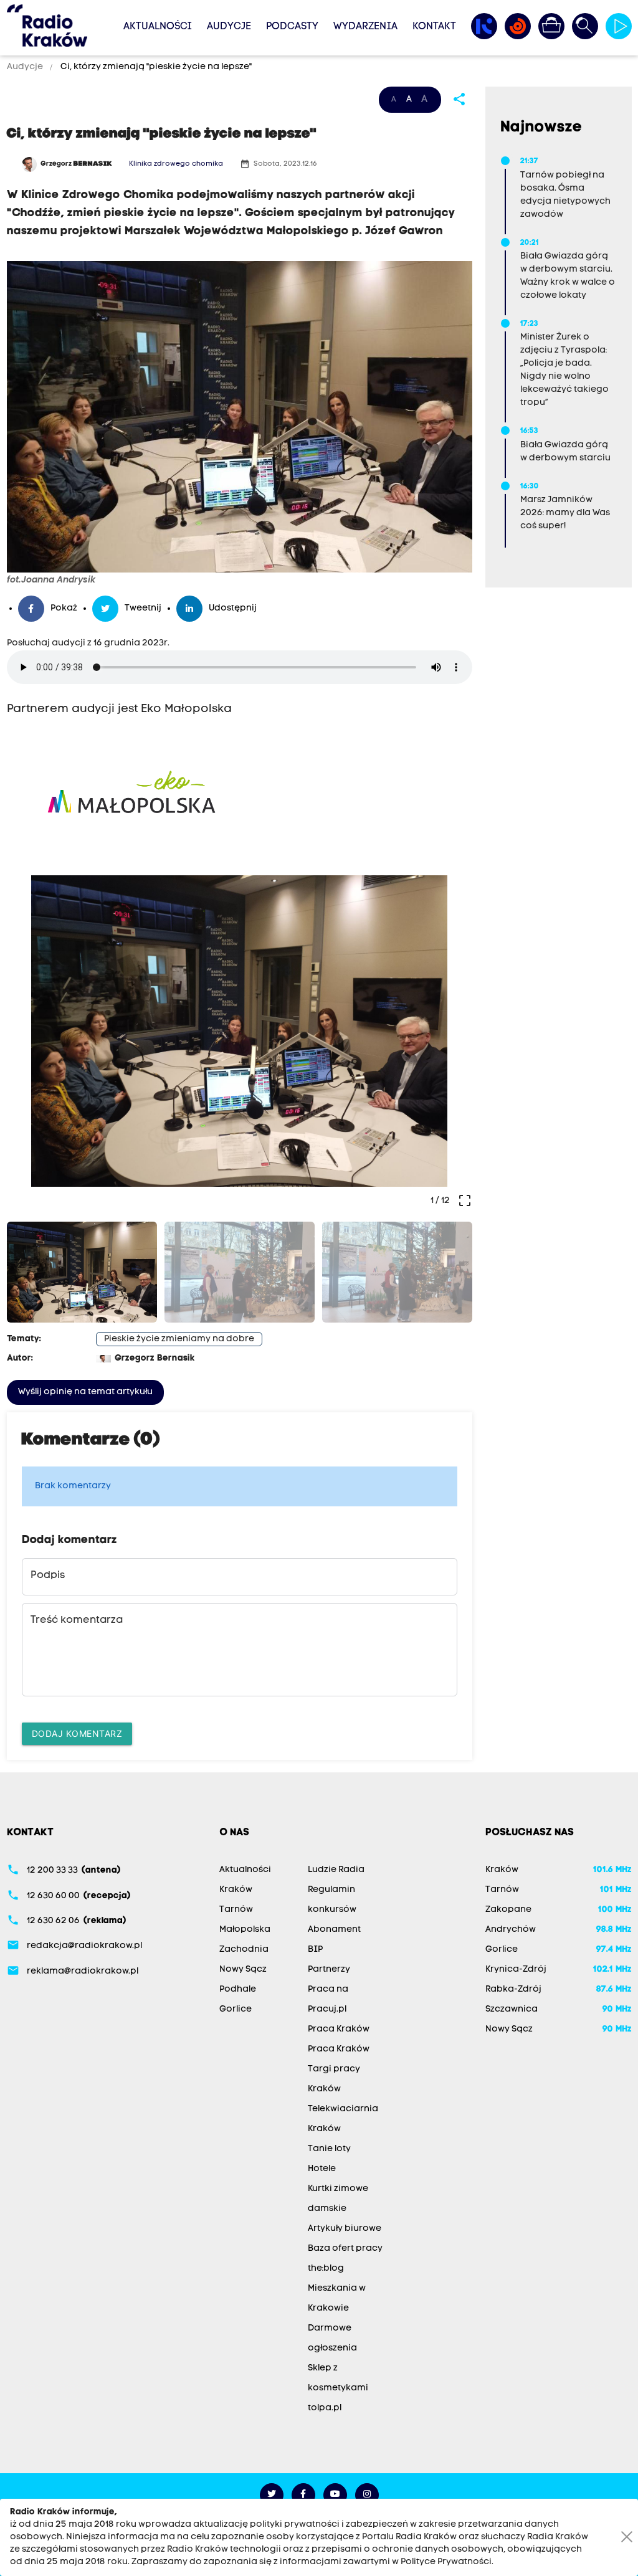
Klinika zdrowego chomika (176, 164)
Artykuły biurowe (345, 2229)
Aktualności (158, 27)
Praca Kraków (339, 2029)
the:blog (326, 2269)
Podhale (238, 1989)
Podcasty (292, 27)
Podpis (48, 1576)
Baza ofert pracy (345, 2249)
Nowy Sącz (243, 1970)
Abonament (334, 1930)
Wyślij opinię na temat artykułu (85, 1392)
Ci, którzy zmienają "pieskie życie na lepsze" (155, 67)
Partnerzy (329, 1970)
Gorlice (236, 2009)
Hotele (322, 2169)
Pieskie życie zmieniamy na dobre (179, 1339)
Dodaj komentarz (77, 1733)
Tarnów (236, 1910)
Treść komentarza (77, 1620)
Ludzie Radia (336, 1870)
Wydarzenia (365, 27)
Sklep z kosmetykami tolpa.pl (338, 2388)
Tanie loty (329, 2149)
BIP (315, 1950)
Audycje (229, 27)
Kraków (236, 1890)
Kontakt (434, 27)
